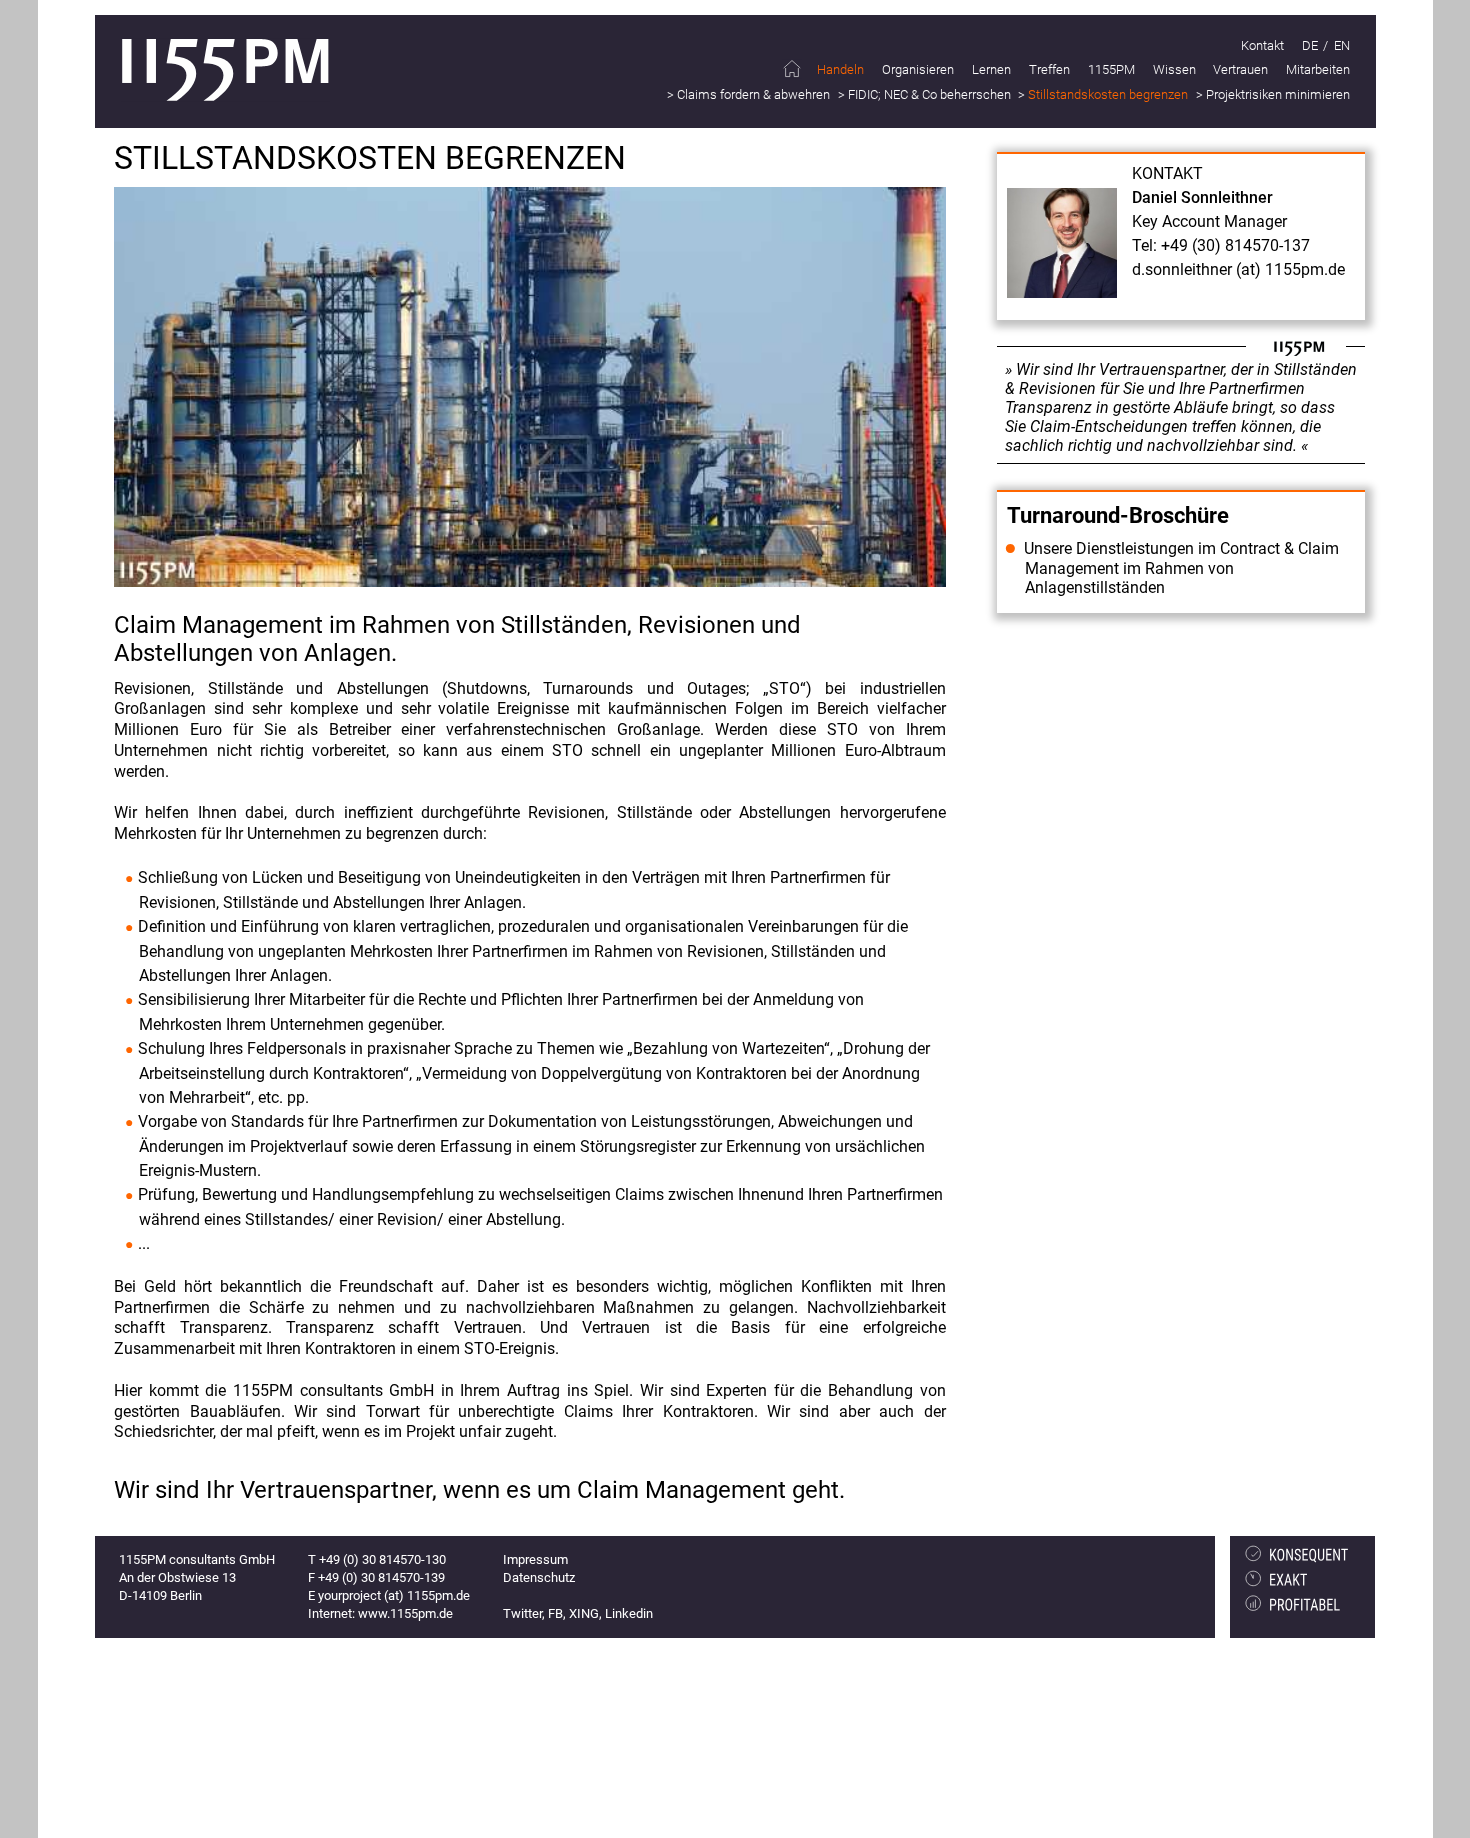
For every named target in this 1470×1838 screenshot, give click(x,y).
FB (555, 1613)
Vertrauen (1240, 69)
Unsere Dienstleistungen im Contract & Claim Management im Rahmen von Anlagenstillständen (1181, 568)
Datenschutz (539, 1577)
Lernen (991, 69)
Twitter (522, 1613)
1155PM (1111, 69)
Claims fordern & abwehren (753, 94)
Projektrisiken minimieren (1278, 94)
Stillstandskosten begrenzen (1108, 94)
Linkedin (629, 1613)
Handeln (840, 69)
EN (1342, 45)
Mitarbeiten (1318, 69)
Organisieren (918, 69)
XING (584, 1613)
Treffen (1049, 69)
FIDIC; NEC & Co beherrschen (929, 94)
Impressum (535, 1559)
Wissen (1174, 69)
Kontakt (1262, 45)
